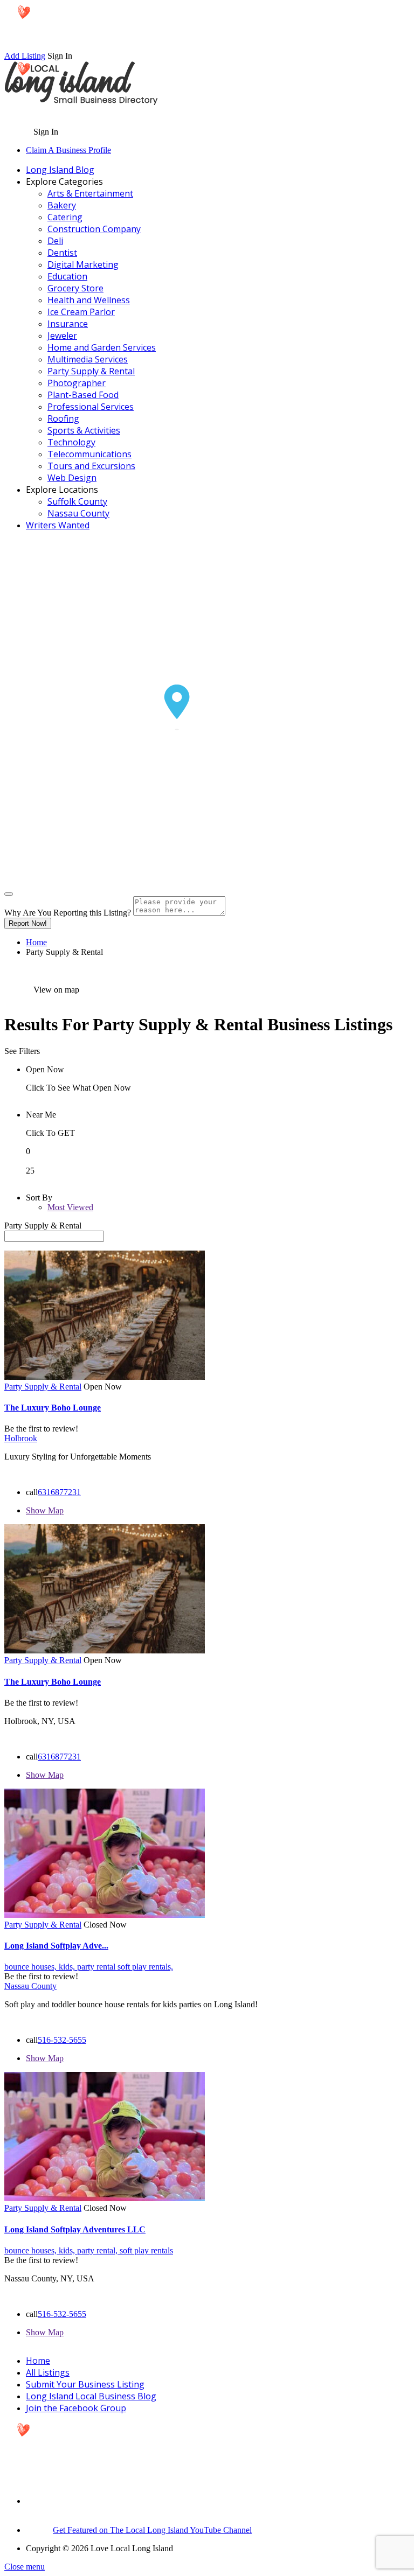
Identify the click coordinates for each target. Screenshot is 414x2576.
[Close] (9, 894)
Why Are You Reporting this (68, 913)
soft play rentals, (145, 1967)
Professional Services (91, 407)
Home (36, 942)
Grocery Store (75, 288)
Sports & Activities (84, 430)
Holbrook (21, 1438)
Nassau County (78, 513)
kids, (68, 1967)
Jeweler (62, 336)
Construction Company (94, 229)
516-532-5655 (62, 2040)
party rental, (98, 2250)
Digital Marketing (83, 264)
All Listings (48, 2372)
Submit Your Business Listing (85, 2384)
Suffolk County (77, 501)
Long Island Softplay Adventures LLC (75, 2229)
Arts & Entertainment (90, 193)
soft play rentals (146, 2250)
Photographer (77, 383)
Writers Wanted (58, 525)
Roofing (63, 418)
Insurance (68, 324)
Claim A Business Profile (68, 150)
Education (67, 276)
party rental (97, 1967)
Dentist (62, 253)
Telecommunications (89, 454)
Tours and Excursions (91, 466)
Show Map (45, 1510)
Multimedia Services (88, 359)
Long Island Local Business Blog (91, 2396)
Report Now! (28, 923)
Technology (71, 442)
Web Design (72, 478)
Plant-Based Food (83, 395)
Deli (55, 241)
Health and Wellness (89, 300)
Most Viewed (70, 1207)
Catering (65, 217)
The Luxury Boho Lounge (53, 1408)
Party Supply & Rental (91, 371)
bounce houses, (32, 1967)
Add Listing (25, 56)
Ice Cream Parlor (81, 312)
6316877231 (59, 1492)
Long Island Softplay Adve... (56, 1946)
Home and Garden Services (102, 347)
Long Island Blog (60, 170)
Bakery (62, 205)
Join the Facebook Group (76, 2408)
